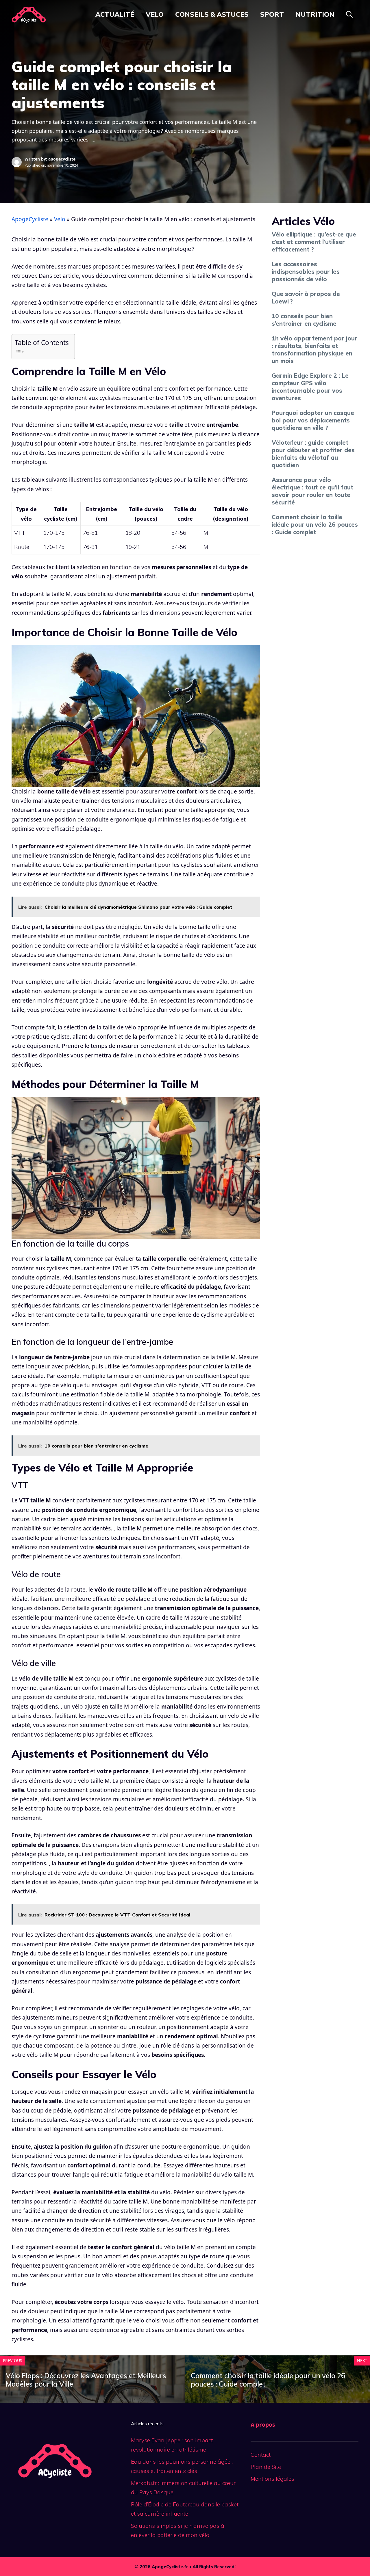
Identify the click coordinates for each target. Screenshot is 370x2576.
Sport (272, 14)
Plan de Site (266, 2467)
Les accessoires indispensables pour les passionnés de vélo (306, 272)
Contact (261, 2455)
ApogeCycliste (30, 219)
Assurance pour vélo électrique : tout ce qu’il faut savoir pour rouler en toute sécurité (312, 491)
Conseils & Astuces (212, 14)
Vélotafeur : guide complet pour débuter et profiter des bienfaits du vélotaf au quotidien (313, 454)
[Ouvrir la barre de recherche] (349, 14)
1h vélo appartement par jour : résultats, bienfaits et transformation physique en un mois (314, 350)
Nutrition (315, 14)
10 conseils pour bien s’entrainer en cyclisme (304, 320)
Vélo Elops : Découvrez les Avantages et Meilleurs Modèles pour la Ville (86, 2380)
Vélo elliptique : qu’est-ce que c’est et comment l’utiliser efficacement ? (314, 242)
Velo (155, 14)
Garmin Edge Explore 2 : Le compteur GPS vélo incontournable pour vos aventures (310, 387)
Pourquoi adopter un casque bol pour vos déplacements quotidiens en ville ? (313, 420)
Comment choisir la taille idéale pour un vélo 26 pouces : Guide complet (315, 525)
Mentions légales (272, 2479)
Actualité (115, 14)
